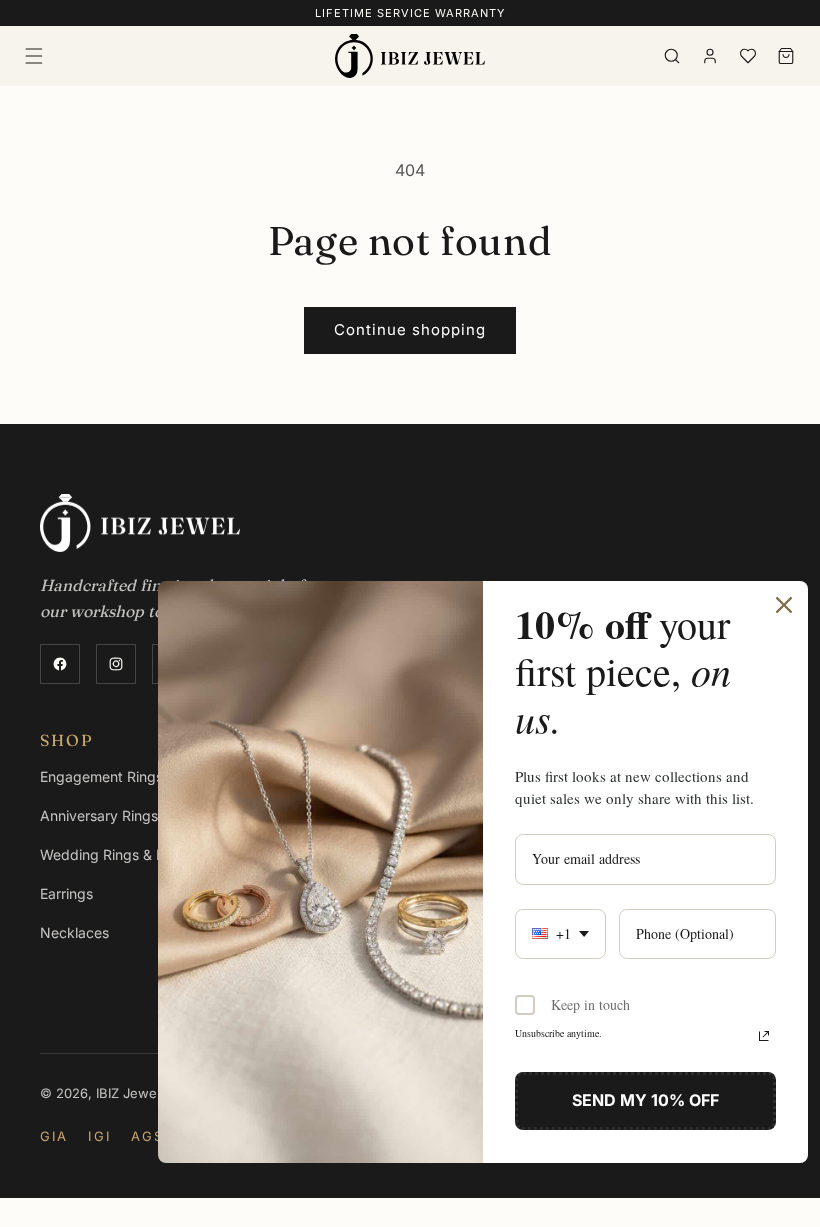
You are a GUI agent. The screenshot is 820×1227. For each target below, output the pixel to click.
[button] (34, 56)
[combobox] (560, 934)
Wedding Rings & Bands (118, 854)
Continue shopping (410, 329)
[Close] (784, 605)
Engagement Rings (101, 776)
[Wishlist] (748, 56)
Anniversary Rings (99, 815)
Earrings (66, 893)
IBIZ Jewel (128, 1093)
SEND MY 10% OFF (645, 1100)
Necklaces (74, 932)
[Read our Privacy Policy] (764, 1036)
